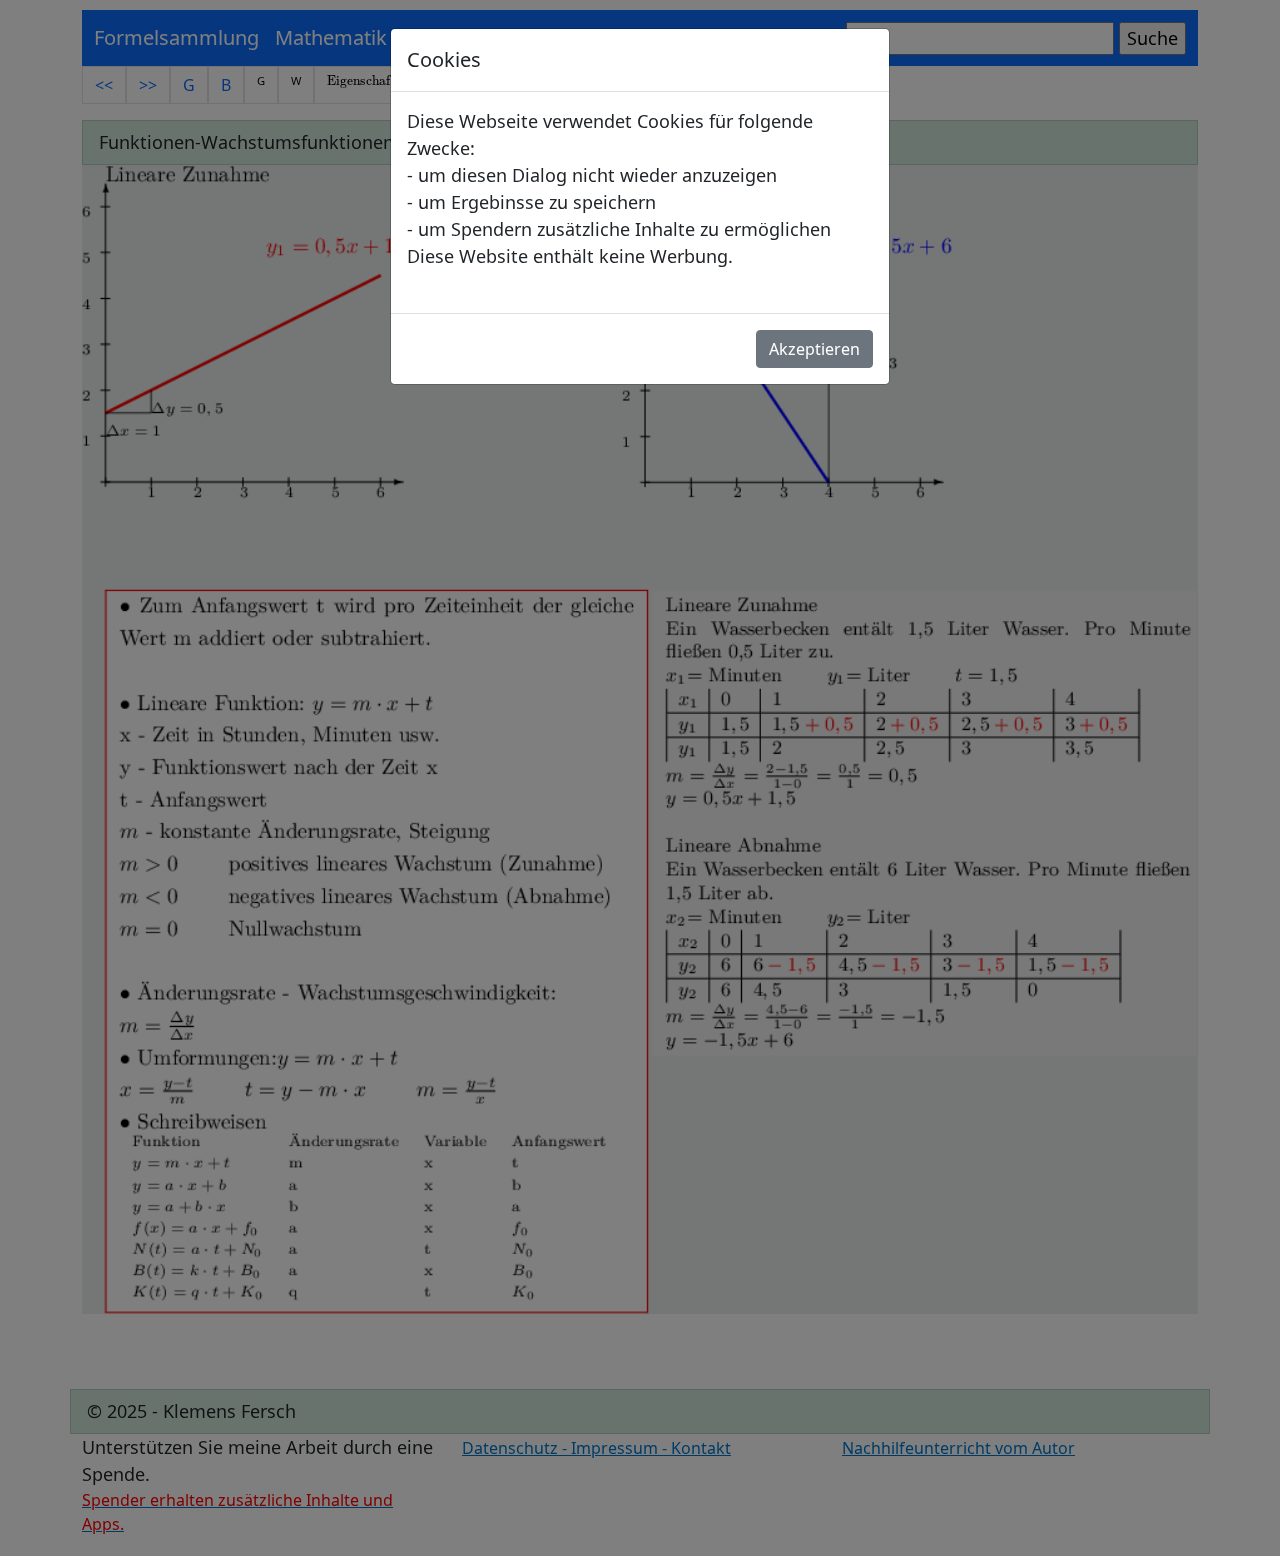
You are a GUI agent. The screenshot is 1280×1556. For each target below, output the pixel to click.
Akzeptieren (814, 349)
